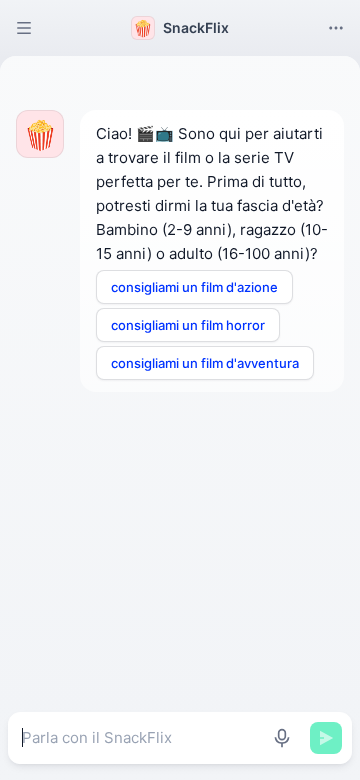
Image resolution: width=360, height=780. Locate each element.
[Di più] (336, 28)
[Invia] (326, 738)
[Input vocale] (282, 738)
